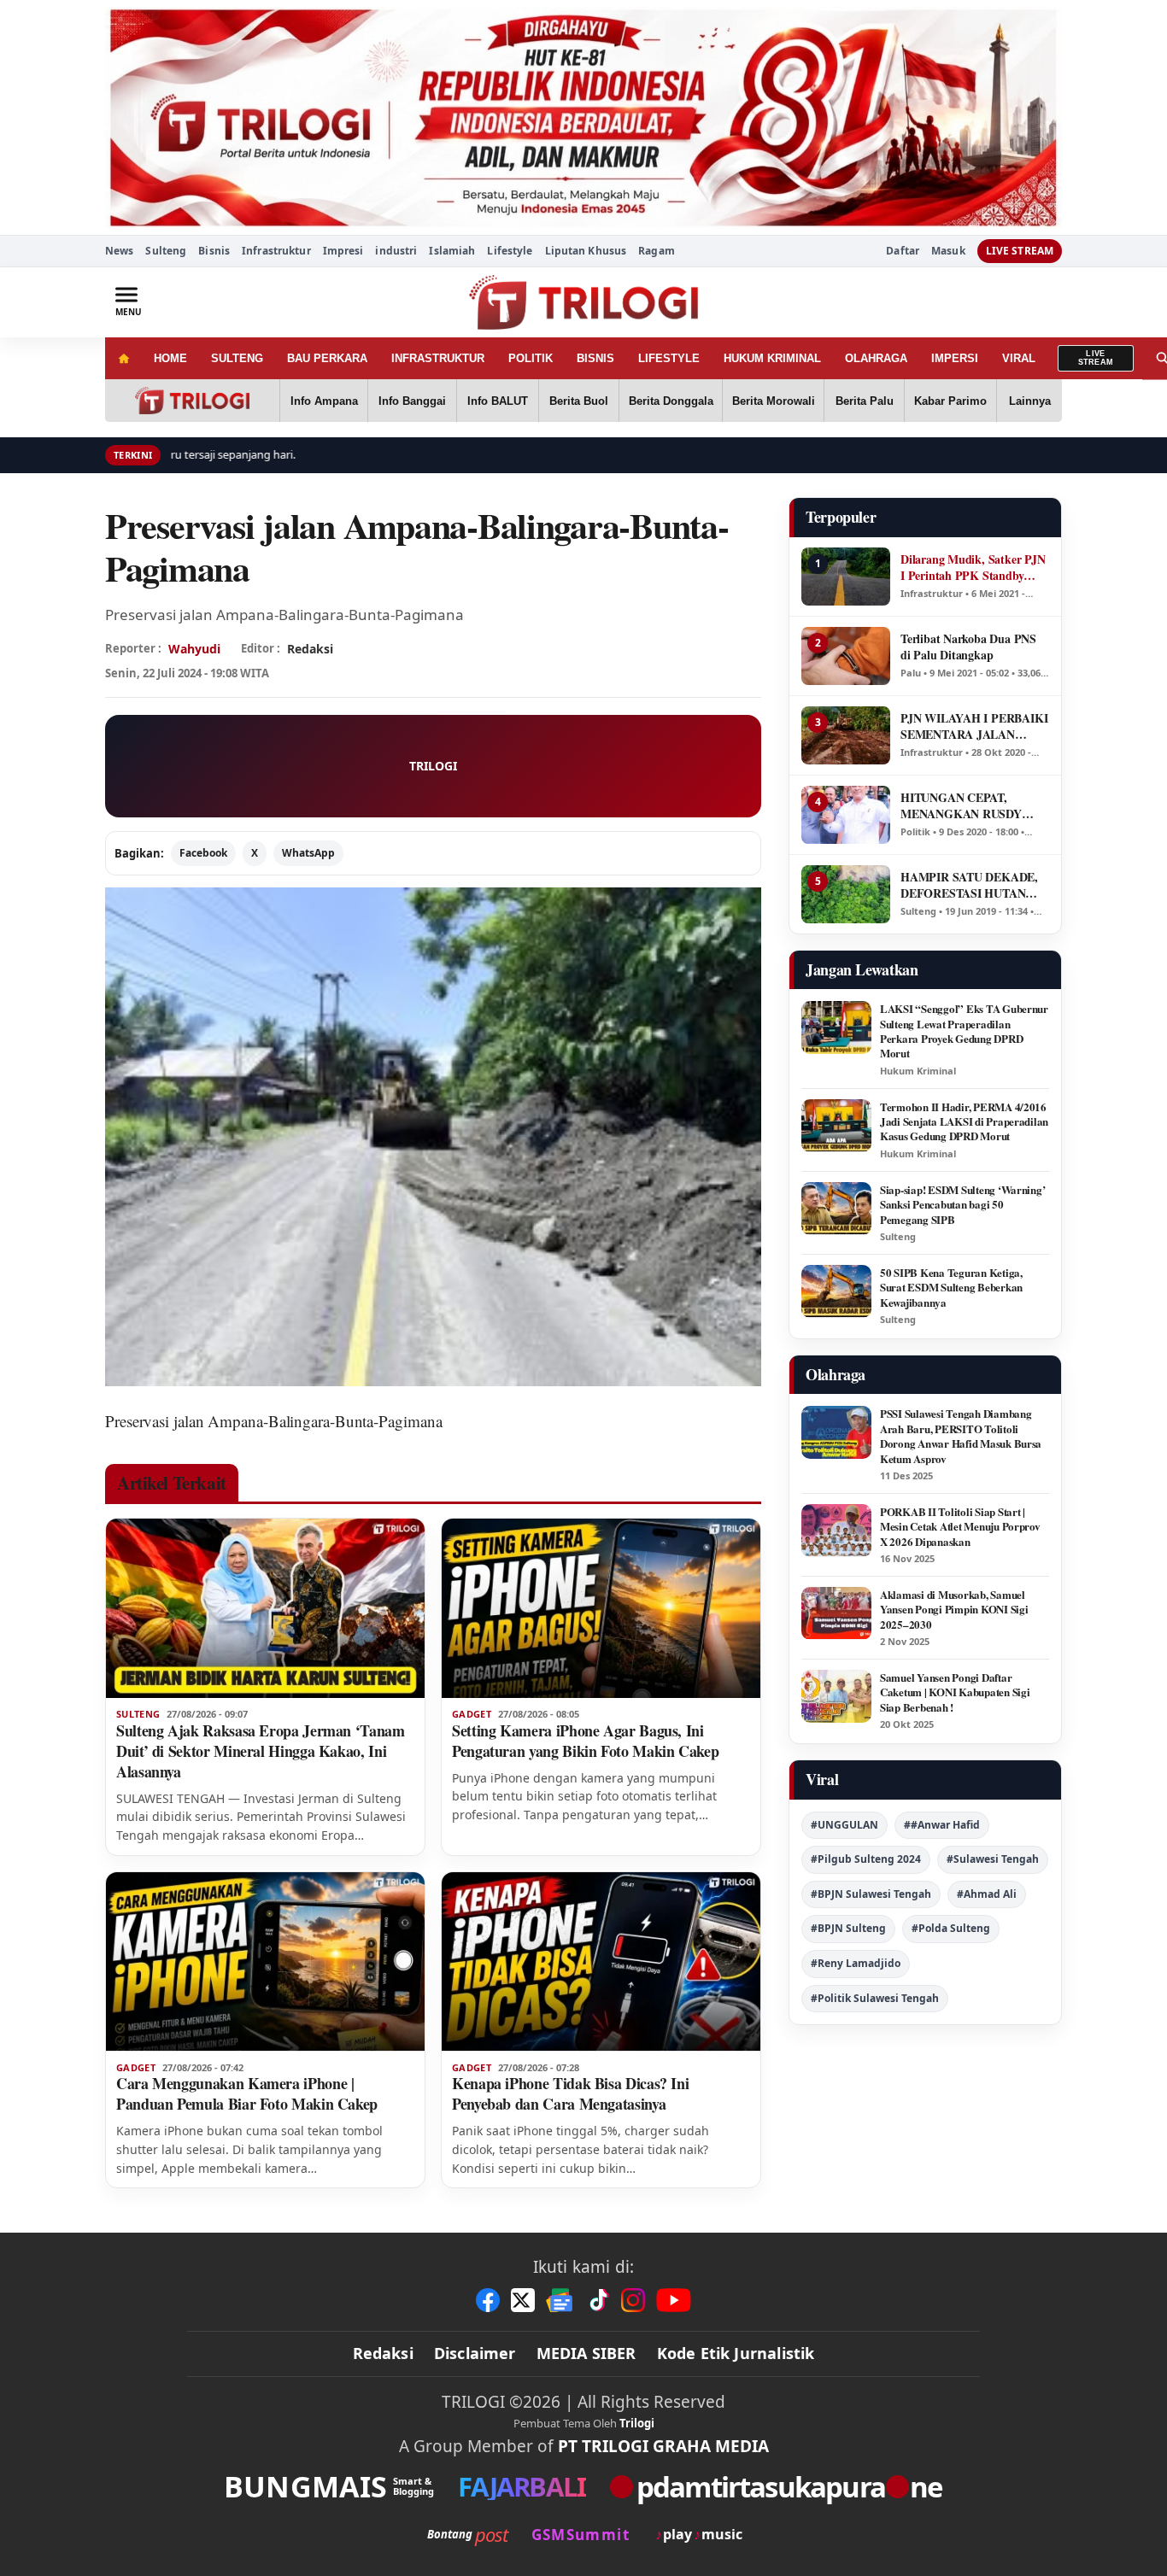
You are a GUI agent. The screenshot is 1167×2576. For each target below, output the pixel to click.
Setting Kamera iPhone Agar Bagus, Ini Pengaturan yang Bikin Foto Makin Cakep (585, 1741)
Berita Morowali (774, 401)
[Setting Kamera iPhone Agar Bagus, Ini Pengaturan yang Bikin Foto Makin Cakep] (601, 1608)
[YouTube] (674, 2300)
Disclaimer (475, 2353)
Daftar (903, 251)
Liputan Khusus (586, 251)
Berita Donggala (671, 401)
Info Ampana (324, 401)
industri (396, 251)
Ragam (657, 251)
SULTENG (237, 358)
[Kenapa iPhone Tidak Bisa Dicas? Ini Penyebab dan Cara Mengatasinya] (601, 1962)
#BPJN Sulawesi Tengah (871, 1894)
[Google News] (560, 2300)
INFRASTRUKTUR (438, 358)
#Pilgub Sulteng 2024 (866, 1859)
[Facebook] (488, 2300)
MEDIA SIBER (586, 2353)
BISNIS (595, 358)
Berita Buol (579, 401)
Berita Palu (865, 401)
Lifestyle (510, 251)
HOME (170, 358)
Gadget (472, 1714)
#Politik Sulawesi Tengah (875, 1998)
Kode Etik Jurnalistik (736, 2353)
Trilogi (637, 2423)
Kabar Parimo (950, 401)
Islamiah (452, 251)
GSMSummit (581, 2535)
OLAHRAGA (876, 358)
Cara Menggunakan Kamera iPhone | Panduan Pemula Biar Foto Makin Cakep (247, 2093)
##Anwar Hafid (942, 1825)
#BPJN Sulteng (848, 1928)
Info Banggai (412, 401)
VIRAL (1019, 358)
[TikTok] (598, 2300)
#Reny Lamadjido (856, 1963)
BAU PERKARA (327, 358)
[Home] (123, 358)
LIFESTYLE (669, 358)
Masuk (948, 251)
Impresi (343, 251)
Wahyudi (194, 649)
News (119, 251)
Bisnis (214, 251)
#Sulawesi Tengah (993, 1859)
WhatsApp (308, 853)
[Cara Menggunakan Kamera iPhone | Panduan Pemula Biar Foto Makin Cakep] (265, 1962)
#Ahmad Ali (987, 1894)
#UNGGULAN (844, 1825)
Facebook (203, 853)
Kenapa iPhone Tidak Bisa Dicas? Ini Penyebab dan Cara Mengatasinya (570, 2093)
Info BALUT (498, 401)
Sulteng (166, 251)
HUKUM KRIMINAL (772, 358)
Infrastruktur (276, 251)
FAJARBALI (522, 2487)
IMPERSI (955, 358)
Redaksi (383, 2353)
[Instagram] (633, 2300)
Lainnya (1030, 401)
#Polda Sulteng (951, 1928)
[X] (523, 2300)
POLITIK (531, 358)
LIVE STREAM (1020, 251)
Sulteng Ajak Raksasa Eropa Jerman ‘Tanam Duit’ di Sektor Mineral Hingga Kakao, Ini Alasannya (261, 1751)
